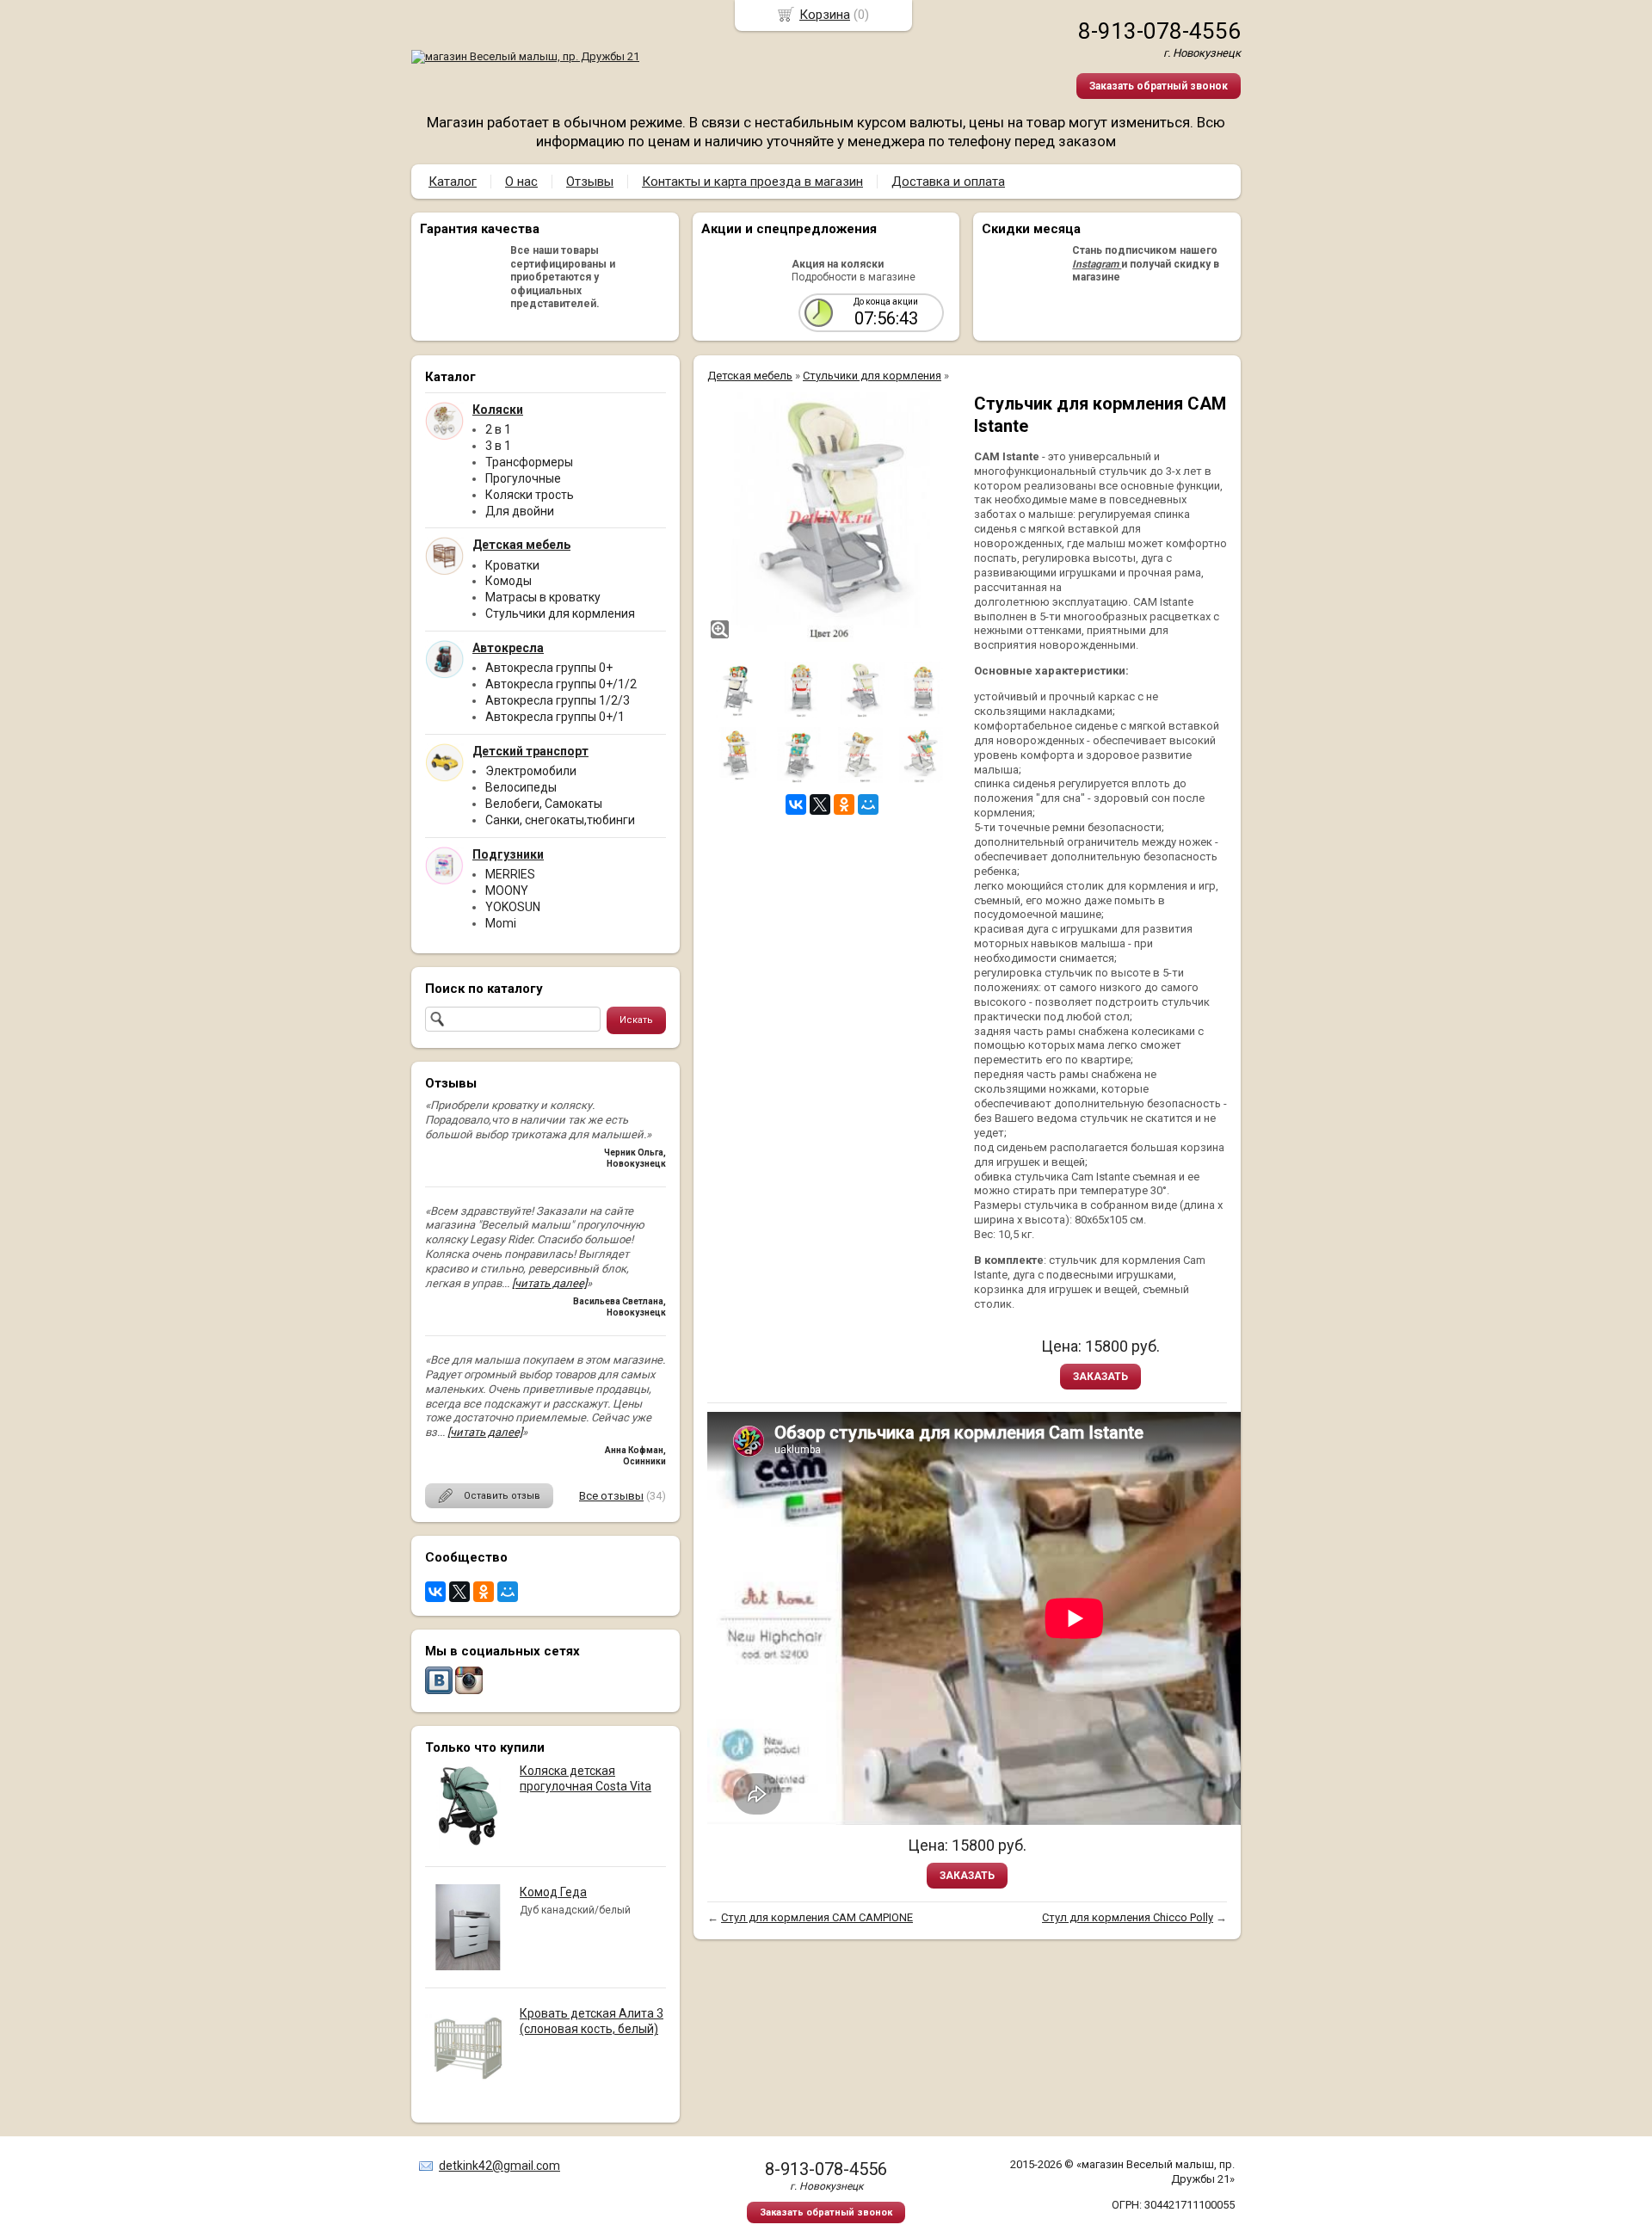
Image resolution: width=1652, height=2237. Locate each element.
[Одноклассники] (484, 1592)
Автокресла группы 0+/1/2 (561, 684)
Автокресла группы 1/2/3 (558, 700)
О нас (521, 182)
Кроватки (512, 565)
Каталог (453, 182)
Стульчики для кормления (560, 613)
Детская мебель (750, 376)
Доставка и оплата (948, 182)
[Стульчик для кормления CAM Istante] (832, 517)
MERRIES (510, 874)
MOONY (507, 890)
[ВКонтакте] (435, 1592)
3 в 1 (498, 446)
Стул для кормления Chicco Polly (1128, 1917)
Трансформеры (529, 462)
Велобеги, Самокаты (544, 804)
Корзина (825, 15)
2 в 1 (498, 429)
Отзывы (590, 182)
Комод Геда (553, 1892)
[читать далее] (549, 1283)
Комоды (509, 581)
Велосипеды (521, 787)
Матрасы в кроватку (543, 597)
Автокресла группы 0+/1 (555, 717)
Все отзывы (611, 1496)
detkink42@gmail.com (499, 2166)
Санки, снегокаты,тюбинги (560, 820)
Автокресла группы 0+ (549, 668)
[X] (459, 1592)
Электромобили (531, 771)
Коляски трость (530, 495)
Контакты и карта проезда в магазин (752, 182)
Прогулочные (523, 478)
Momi (501, 923)
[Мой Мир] (508, 1592)
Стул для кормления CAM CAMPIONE (817, 1917)
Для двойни (520, 511)
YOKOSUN (513, 907)
